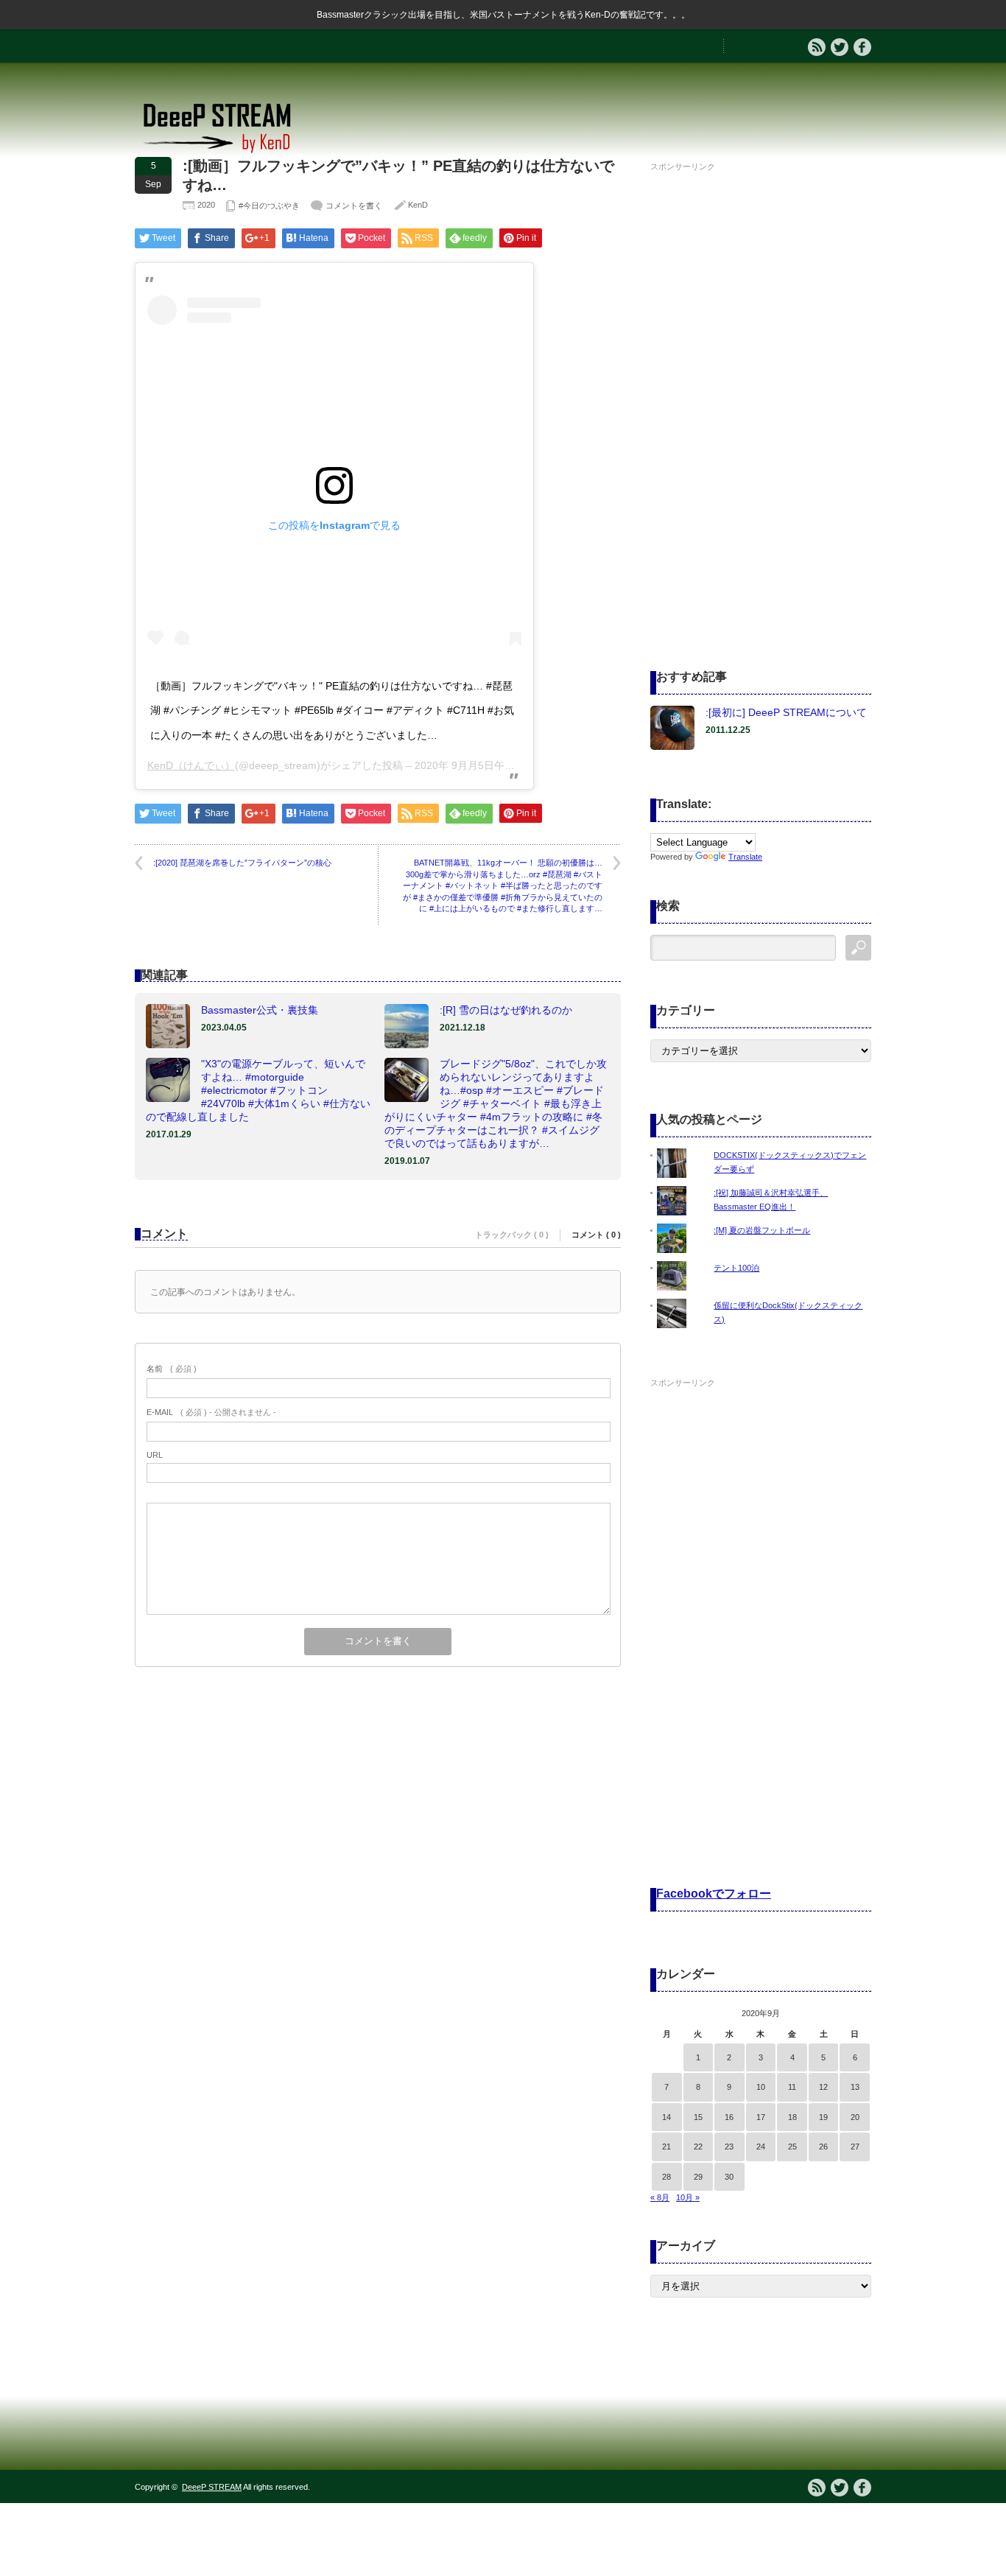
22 (698, 2147)
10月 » (688, 2197)
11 (792, 2087)
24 (761, 2147)
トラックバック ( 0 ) (512, 1235)
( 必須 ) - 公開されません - (211, 1412)
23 (729, 2147)
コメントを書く (354, 206)
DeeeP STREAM (212, 2487)
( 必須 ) (172, 1369)
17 (761, 2117)
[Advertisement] (761, 397)
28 (666, 2177)
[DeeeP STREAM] (225, 151)
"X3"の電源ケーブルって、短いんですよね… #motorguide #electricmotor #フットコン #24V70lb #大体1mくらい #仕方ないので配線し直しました (258, 1090)
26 (823, 2147)
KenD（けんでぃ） (191, 765)
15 (698, 2117)
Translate (745, 857)
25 (792, 2147)
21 (666, 2147)
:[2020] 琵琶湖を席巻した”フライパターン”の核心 (242, 863)
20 (855, 2117)
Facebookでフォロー (714, 1894)
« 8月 (660, 2197)
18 (792, 2117)
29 (698, 2177)
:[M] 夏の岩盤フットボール (762, 1230)
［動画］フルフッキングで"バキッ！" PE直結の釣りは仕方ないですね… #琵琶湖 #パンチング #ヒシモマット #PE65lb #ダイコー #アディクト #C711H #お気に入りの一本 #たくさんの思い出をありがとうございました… (332, 710)
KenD (418, 205)
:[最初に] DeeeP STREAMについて (786, 712)
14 (666, 2117)
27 (855, 2147)
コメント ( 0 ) (596, 1235)
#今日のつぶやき (269, 206)
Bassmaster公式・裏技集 (260, 1010)
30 (729, 2177)
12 (823, 2087)
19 (823, 2117)
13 (855, 2087)
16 (729, 2117)
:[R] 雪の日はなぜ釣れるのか (506, 1010)
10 (761, 2087)
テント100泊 (736, 1268)
